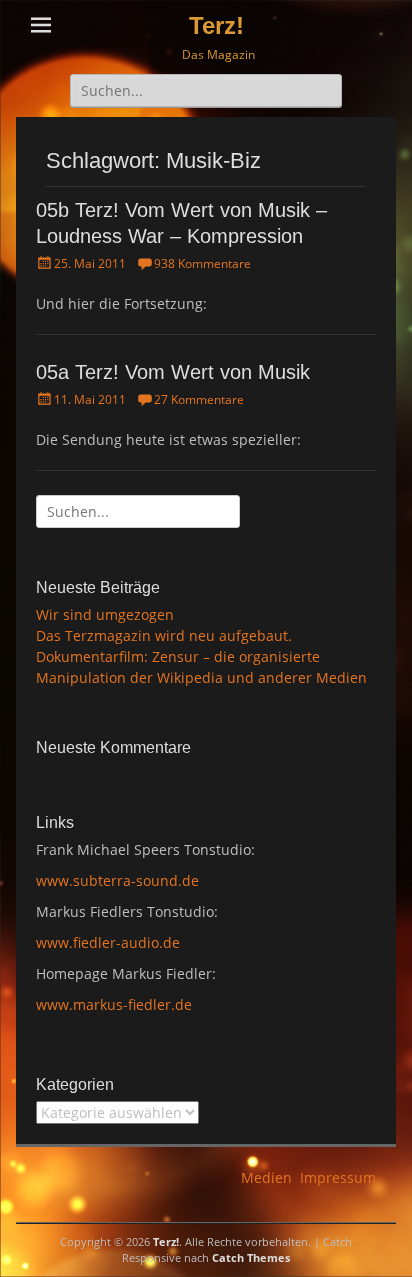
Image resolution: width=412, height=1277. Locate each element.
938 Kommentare (202, 263)
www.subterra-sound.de (117, 880)
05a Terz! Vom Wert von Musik (173, 372)
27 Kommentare (199, 399)
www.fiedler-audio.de (108, 942)
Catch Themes (251, 1257)
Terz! (216, 25)
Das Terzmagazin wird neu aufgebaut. (164, 635)
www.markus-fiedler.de (114, 1004)
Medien (266, 1177)
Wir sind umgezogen (105, 614)
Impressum (338, 1177)
